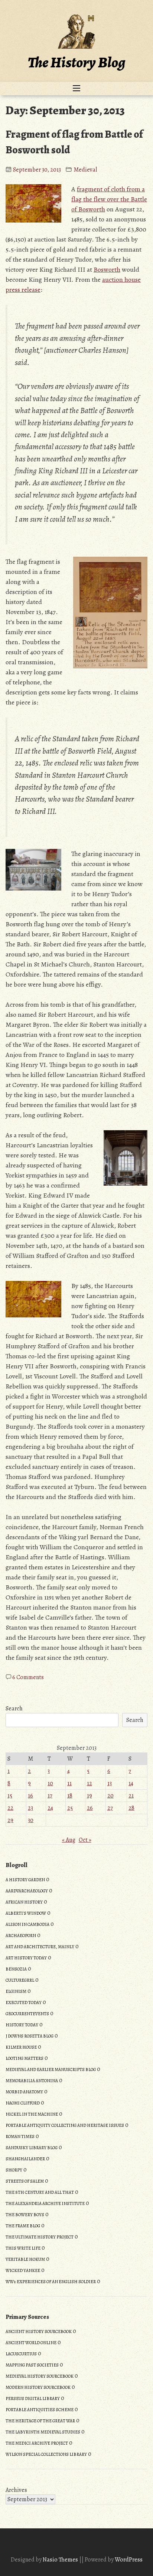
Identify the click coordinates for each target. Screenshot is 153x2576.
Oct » (85, 1840)
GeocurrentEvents (27, 2014)
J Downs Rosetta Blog (30, 2036)
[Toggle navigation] (76, 89)
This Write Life (23, 2248)
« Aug (69, 1840)
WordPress (129, 2560)
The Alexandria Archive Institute (45, 2203)
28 (131, 1808)
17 (50, 1796)
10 (50, 1783)
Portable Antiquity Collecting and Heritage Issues (65, 2125)
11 (69, 1783)
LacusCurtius (21, 2354)
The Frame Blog (23, 2226)
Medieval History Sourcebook (40, 2376)
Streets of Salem (25, 2181)
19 (89, 1796)
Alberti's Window (26, 1913)
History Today (22, 2025)
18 (70, 1796)
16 (30, 1796)
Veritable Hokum (25, 2259)
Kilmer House (21, 2047)
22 (10, 1808)
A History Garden (25, 1880)
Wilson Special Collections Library (46, 2454)
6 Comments (28, 1677)
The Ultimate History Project (40, 2237)
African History (24, 1902)
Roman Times (20, 2136)
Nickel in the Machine (32, 2114)
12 (89, 1783)
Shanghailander (25, 2159)
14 (131, 1783)
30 (31, 1820)
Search (14, 1709)
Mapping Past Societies (32, 2365)
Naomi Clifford (23, 2103)
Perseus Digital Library (33, 2398)
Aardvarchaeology (27, 1891)
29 (10, 1820)
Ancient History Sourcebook (39, 2331)
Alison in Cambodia (27, 1924)
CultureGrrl (20, 1980)
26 (90, 1808)
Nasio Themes (61, 2560)
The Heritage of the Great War (40, 2421)
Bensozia (16, 1969)
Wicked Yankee (23, 2270)
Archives (16, 2490)
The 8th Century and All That (40, 2192)
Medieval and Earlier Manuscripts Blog (51, 2070)
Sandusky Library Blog (32, 2148)
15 (10, 1796)
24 (50, 1808)
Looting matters (25, 2058)
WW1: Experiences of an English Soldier (51, 2282)
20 (110, 1796)
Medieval (85, 170)
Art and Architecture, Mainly (40, 1947)
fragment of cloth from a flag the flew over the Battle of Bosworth (109, 199)
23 (30, 1808)
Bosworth (107, 269)
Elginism (16, 1991)
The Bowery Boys (25, 2215)
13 (110, 1783)
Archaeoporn (21, 1936)
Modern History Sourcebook (38, 2387)
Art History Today (26, 1958)
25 (70, 1808)
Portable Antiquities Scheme (40, 2410)
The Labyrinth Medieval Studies (43, 2432)
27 (110, 1808)
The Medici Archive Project (37, 2443)
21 (131, 1796)
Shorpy (14, 2170)
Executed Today (24, 2003)
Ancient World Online (31, 2343)
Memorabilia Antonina (32, 2081)
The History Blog (76, 62)
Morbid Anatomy (24, 2092)
